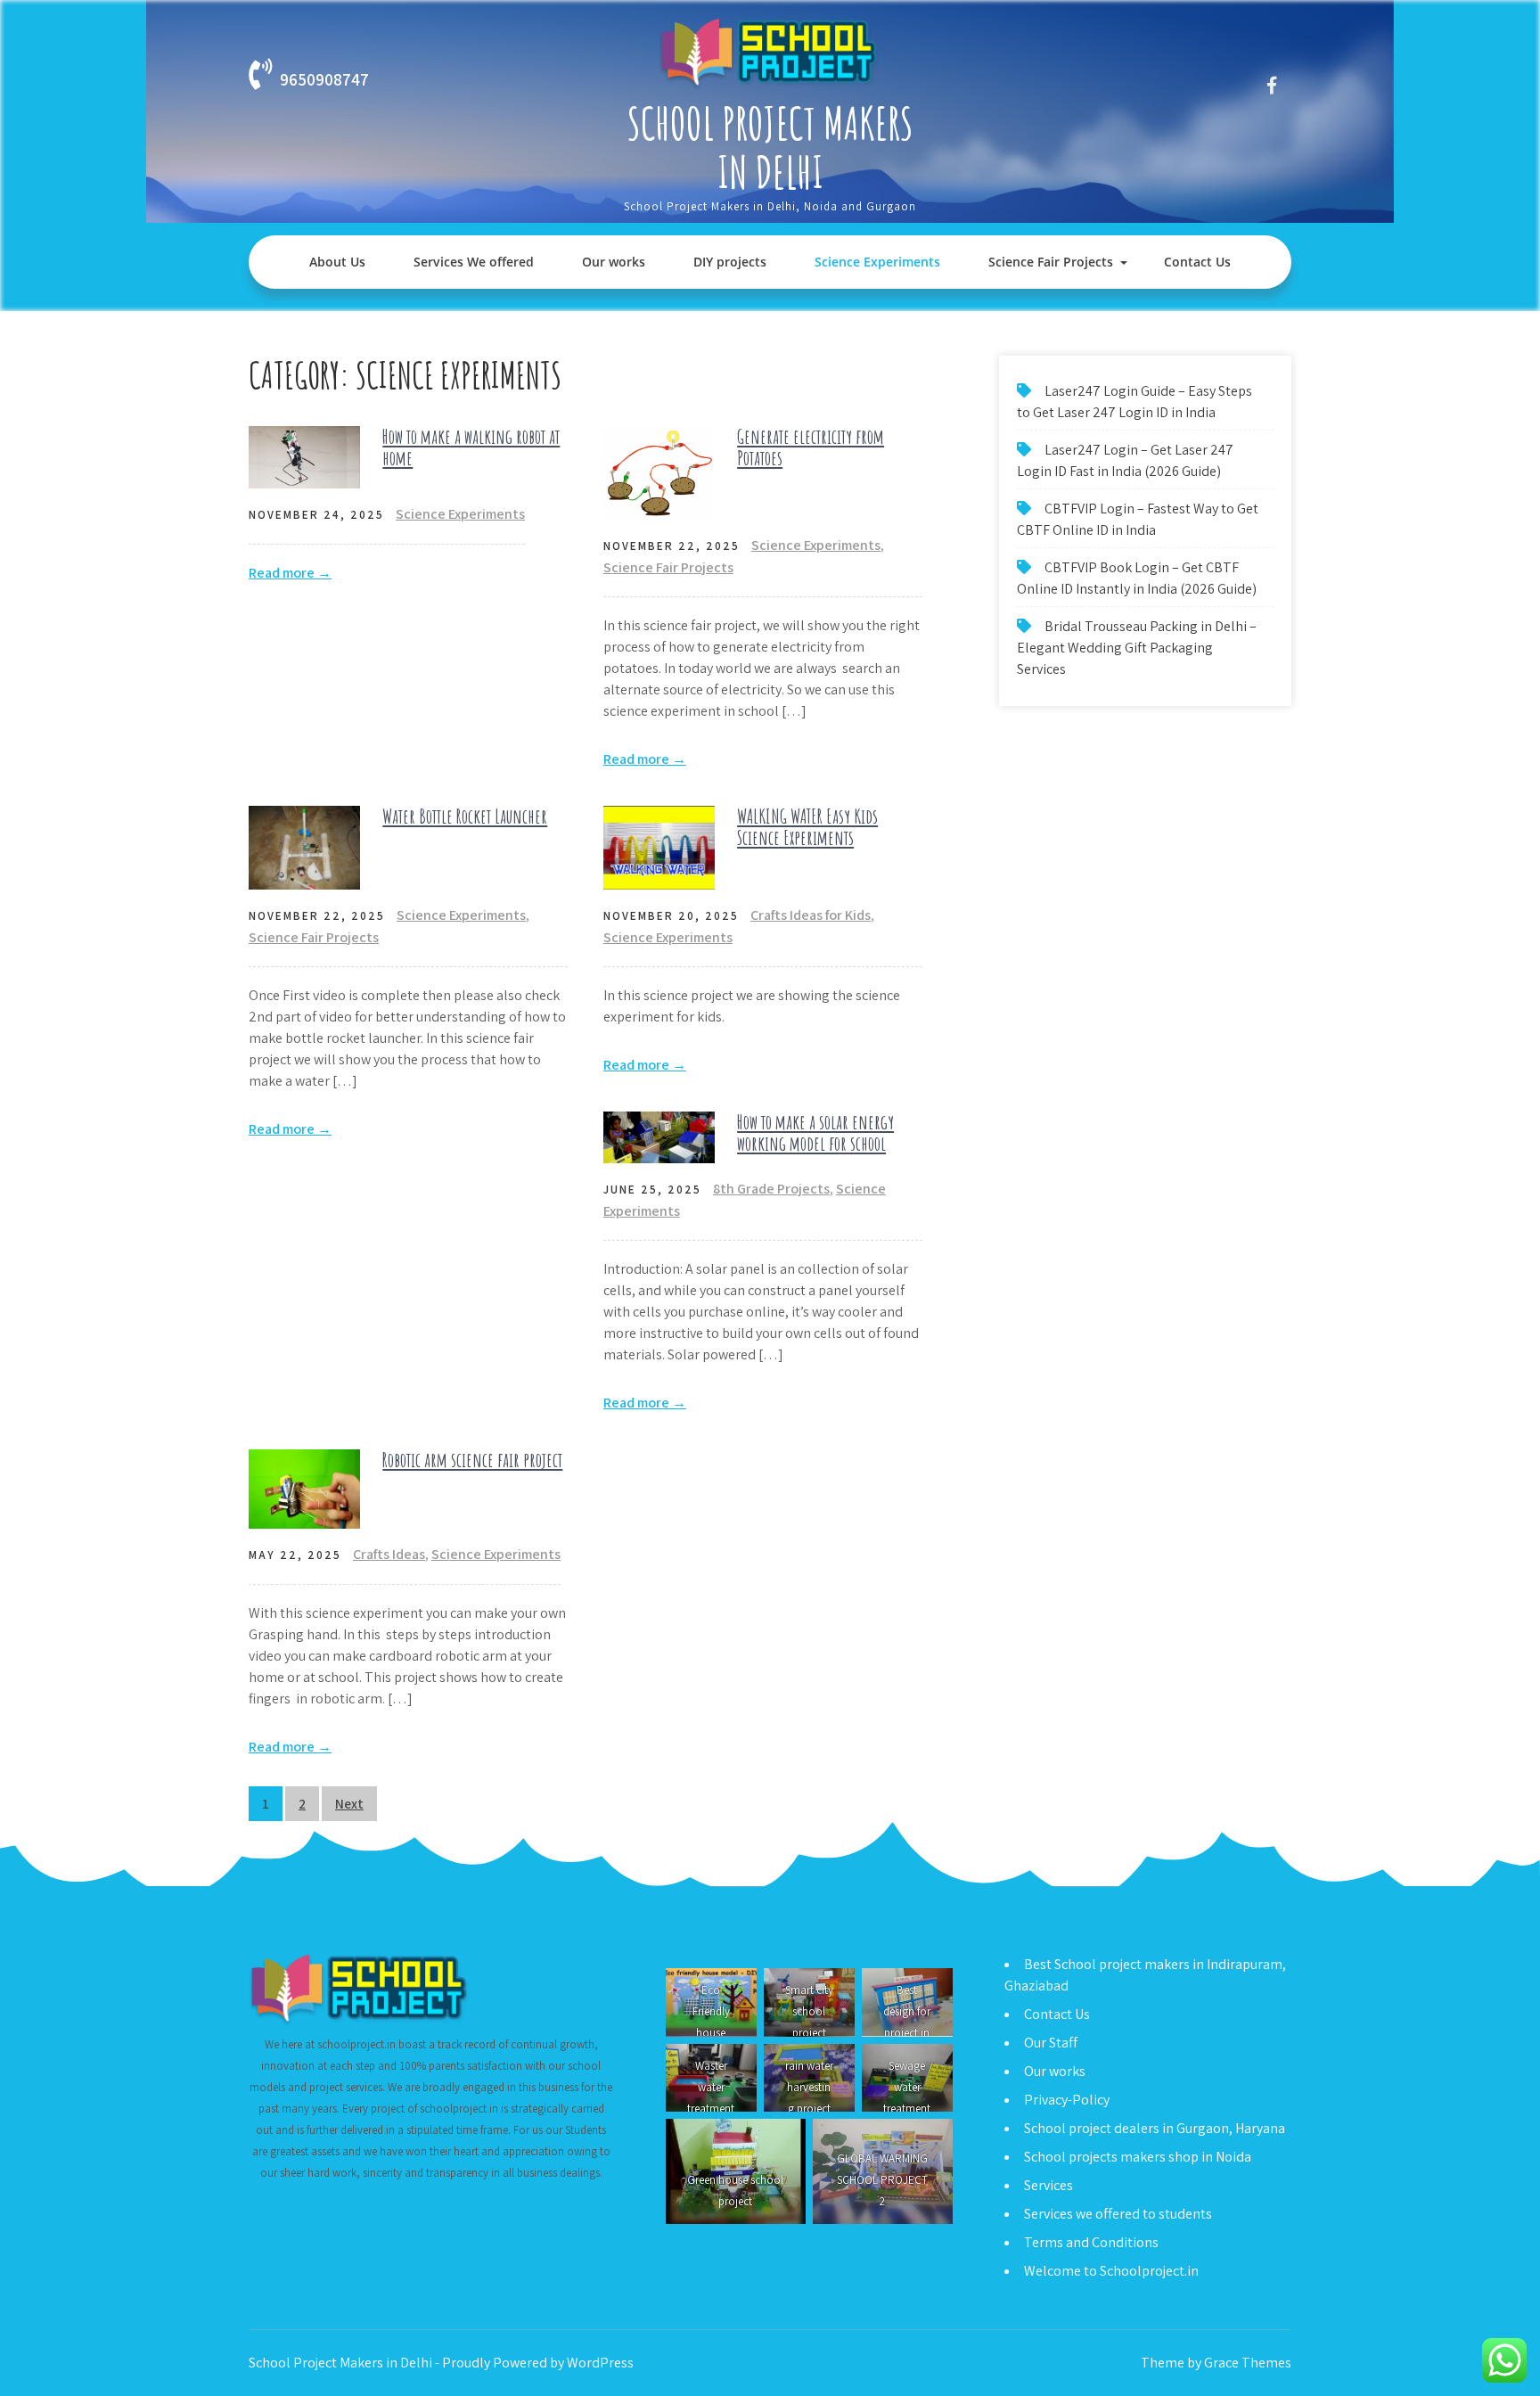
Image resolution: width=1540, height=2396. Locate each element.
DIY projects (730, 262)
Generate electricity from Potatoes (811, 447)
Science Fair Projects (1051, 262)
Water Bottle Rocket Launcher (465, 816)
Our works (614, 262)
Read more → (290, 573)
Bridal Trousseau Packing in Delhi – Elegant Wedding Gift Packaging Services (1137, 648)
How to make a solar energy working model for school (815, 1132)
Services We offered (474, 262)
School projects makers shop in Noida (1138, 2157)
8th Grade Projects (771, 1189)
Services (1049, 2185)
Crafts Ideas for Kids (811, 915)
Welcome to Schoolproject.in (1111, 2271)
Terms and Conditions (1091, 2242)
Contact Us (1197, 262)
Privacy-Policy (1067, 2100)
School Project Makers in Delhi (770, 147)
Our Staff (1051, 2043)
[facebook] (1271, 85)
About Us (337, 262)
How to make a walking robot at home (471, 447)
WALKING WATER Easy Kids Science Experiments (807, 827)
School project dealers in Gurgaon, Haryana (1155, 2128)
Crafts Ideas (389, 1554)
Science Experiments (877, 262)
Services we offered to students (1118, 2214)
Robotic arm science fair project (472, 1460)
